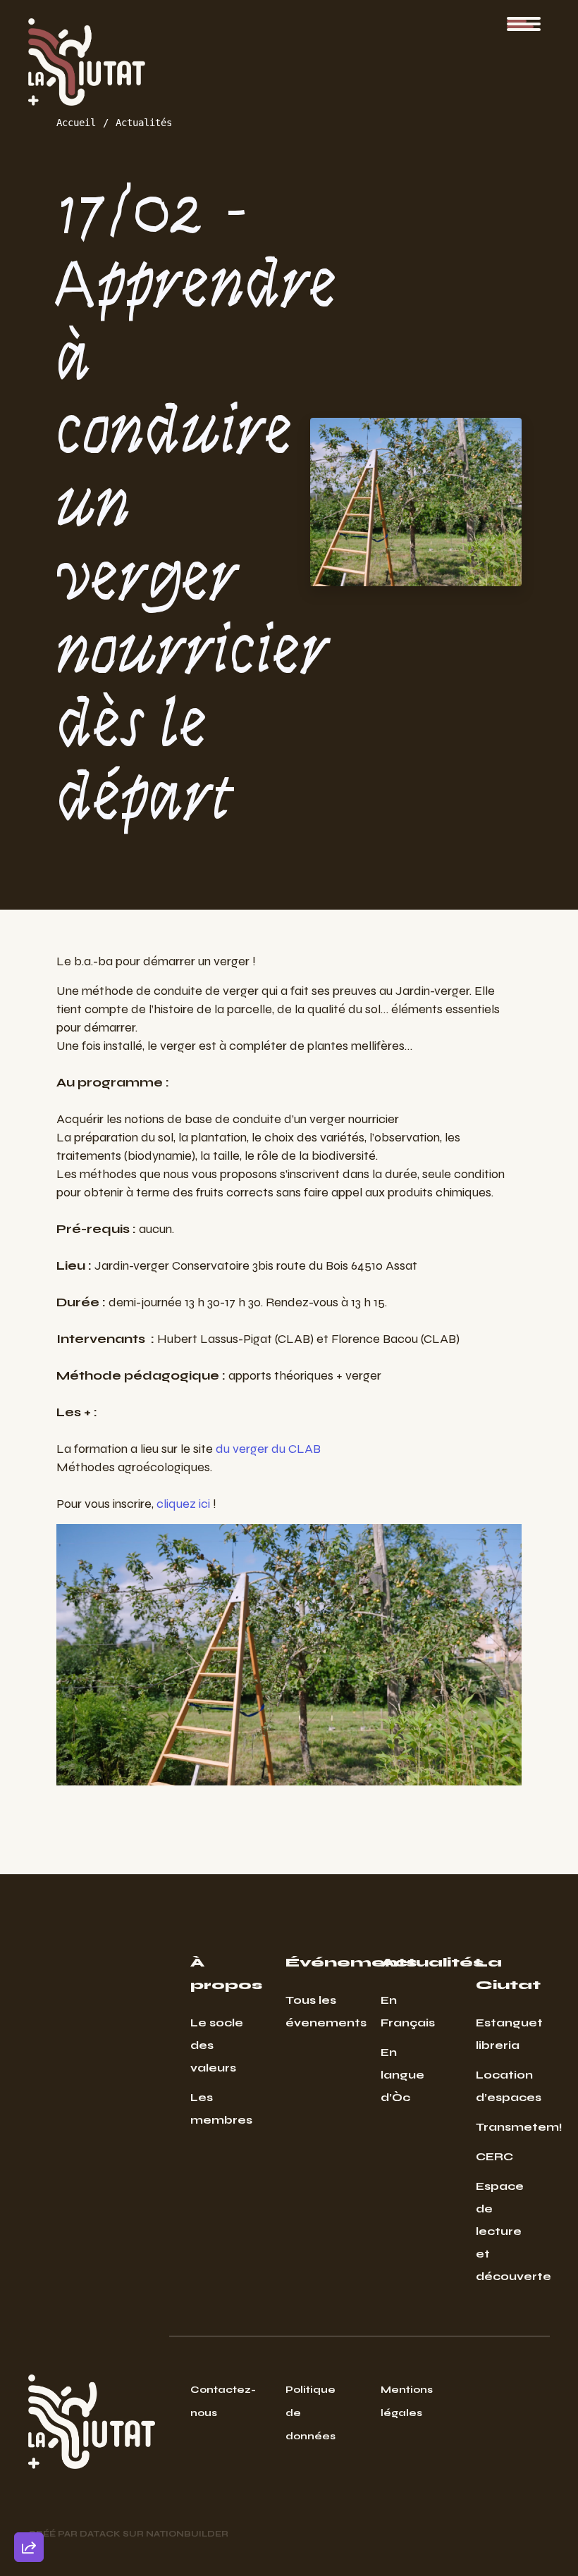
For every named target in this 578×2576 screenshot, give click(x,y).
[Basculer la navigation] (524, 24)
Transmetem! (502, 2127)
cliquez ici (183, 1504)
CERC (494, 2156)
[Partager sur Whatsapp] (29, 2513)
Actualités (144, 123)
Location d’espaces (502, 2086)
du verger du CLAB (268, 1449)
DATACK (100, 2534)
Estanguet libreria (502, 2034)
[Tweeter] (29, 2433)
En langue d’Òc (402, 2075)
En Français (407, 2011)
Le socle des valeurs (217, 2045)
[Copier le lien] (29, 2353)
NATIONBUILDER (187, 2534)
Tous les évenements (312, 2011)
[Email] (29, 2393)
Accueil (76, 123)
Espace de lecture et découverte (502, 2231)
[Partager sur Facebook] (29, 2473)
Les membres (217, 2109)
